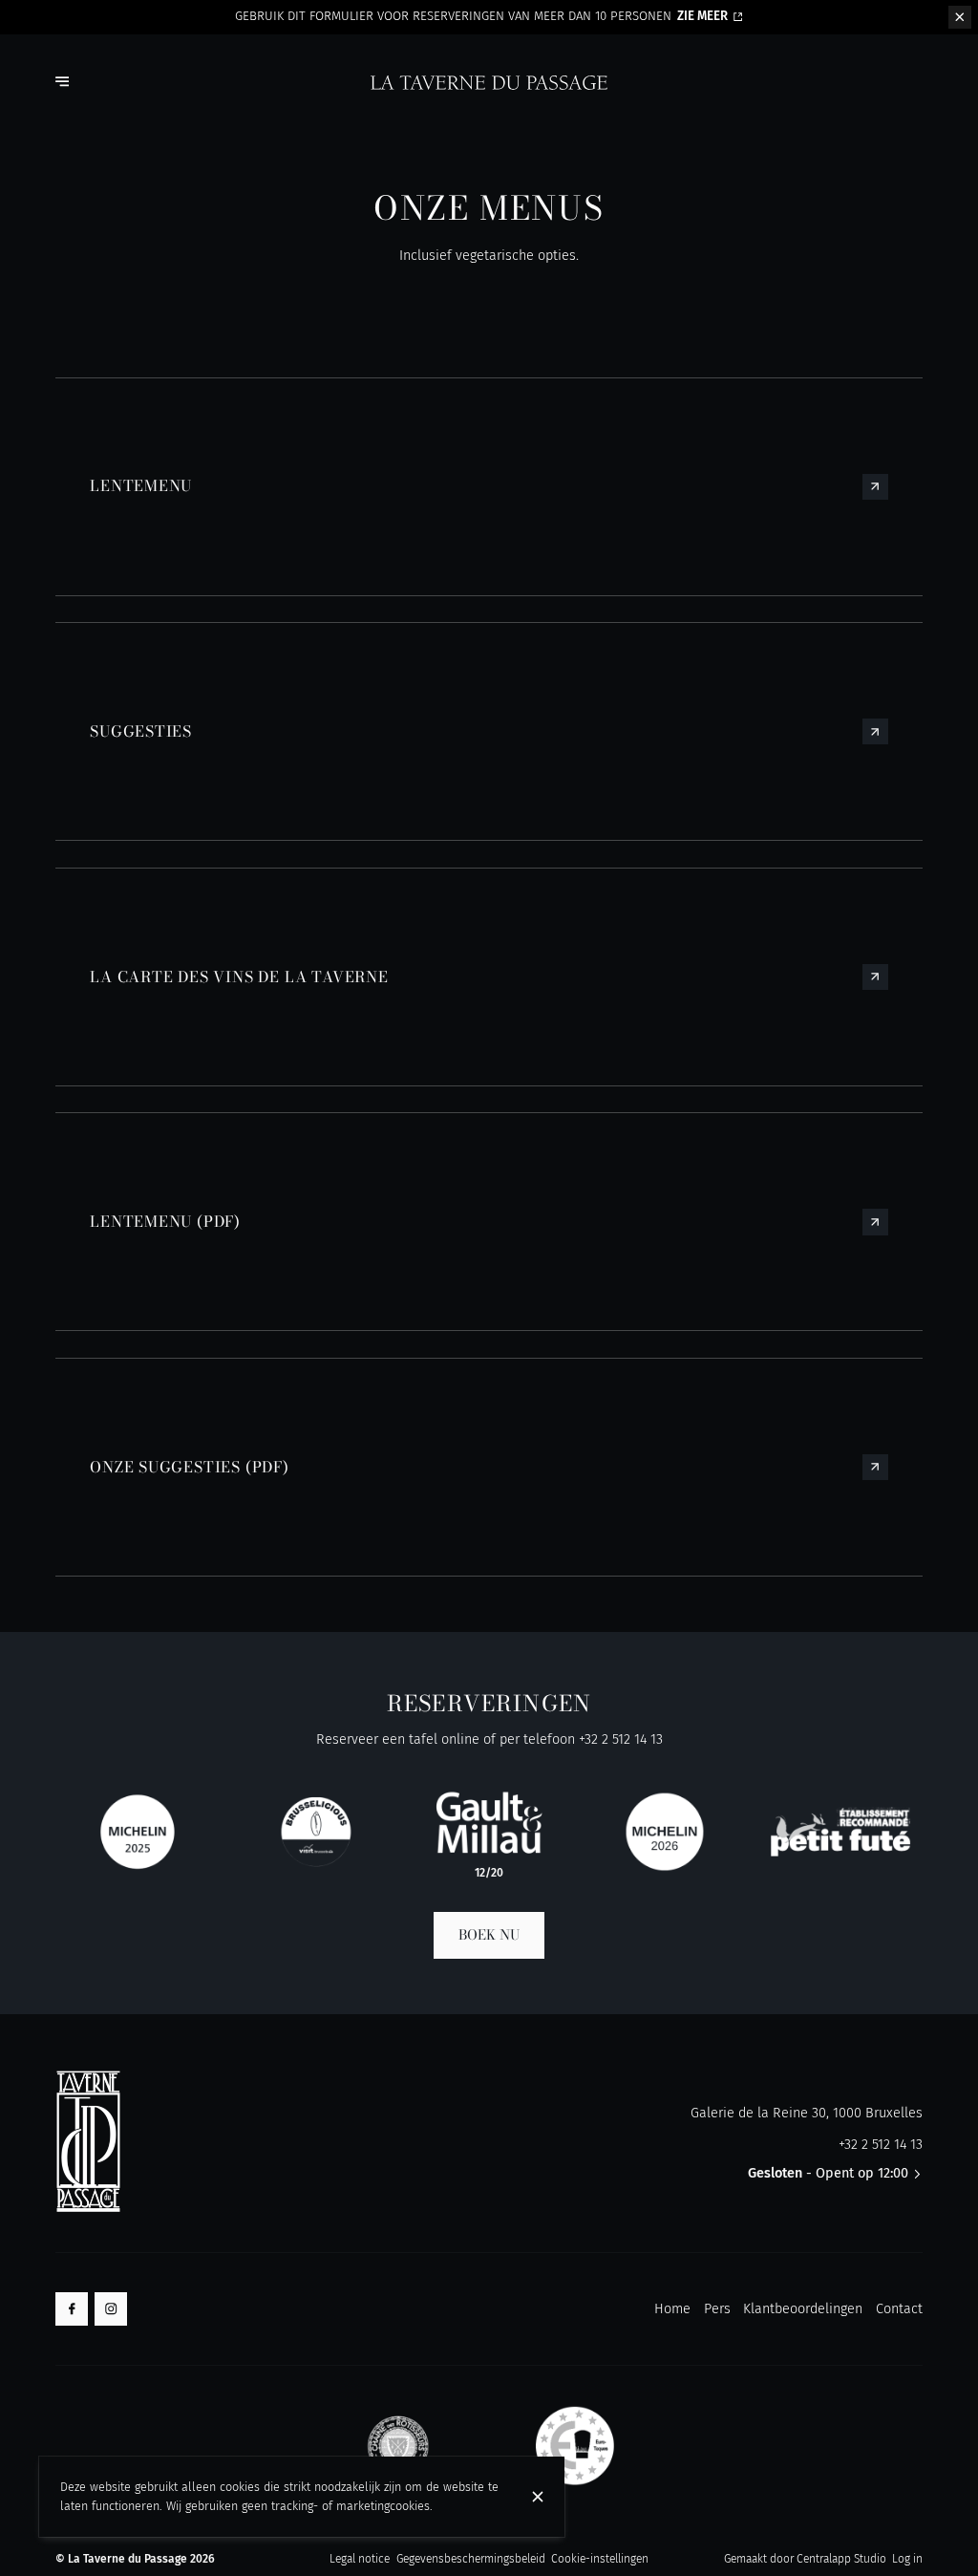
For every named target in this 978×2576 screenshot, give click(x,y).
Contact (899, 2308)
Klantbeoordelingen (803, 2308)
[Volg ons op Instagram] (111, 2308)
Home (672, 2308)
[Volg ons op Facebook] (72, 2308)
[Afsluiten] (538, 2497)
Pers (717, 2308)
